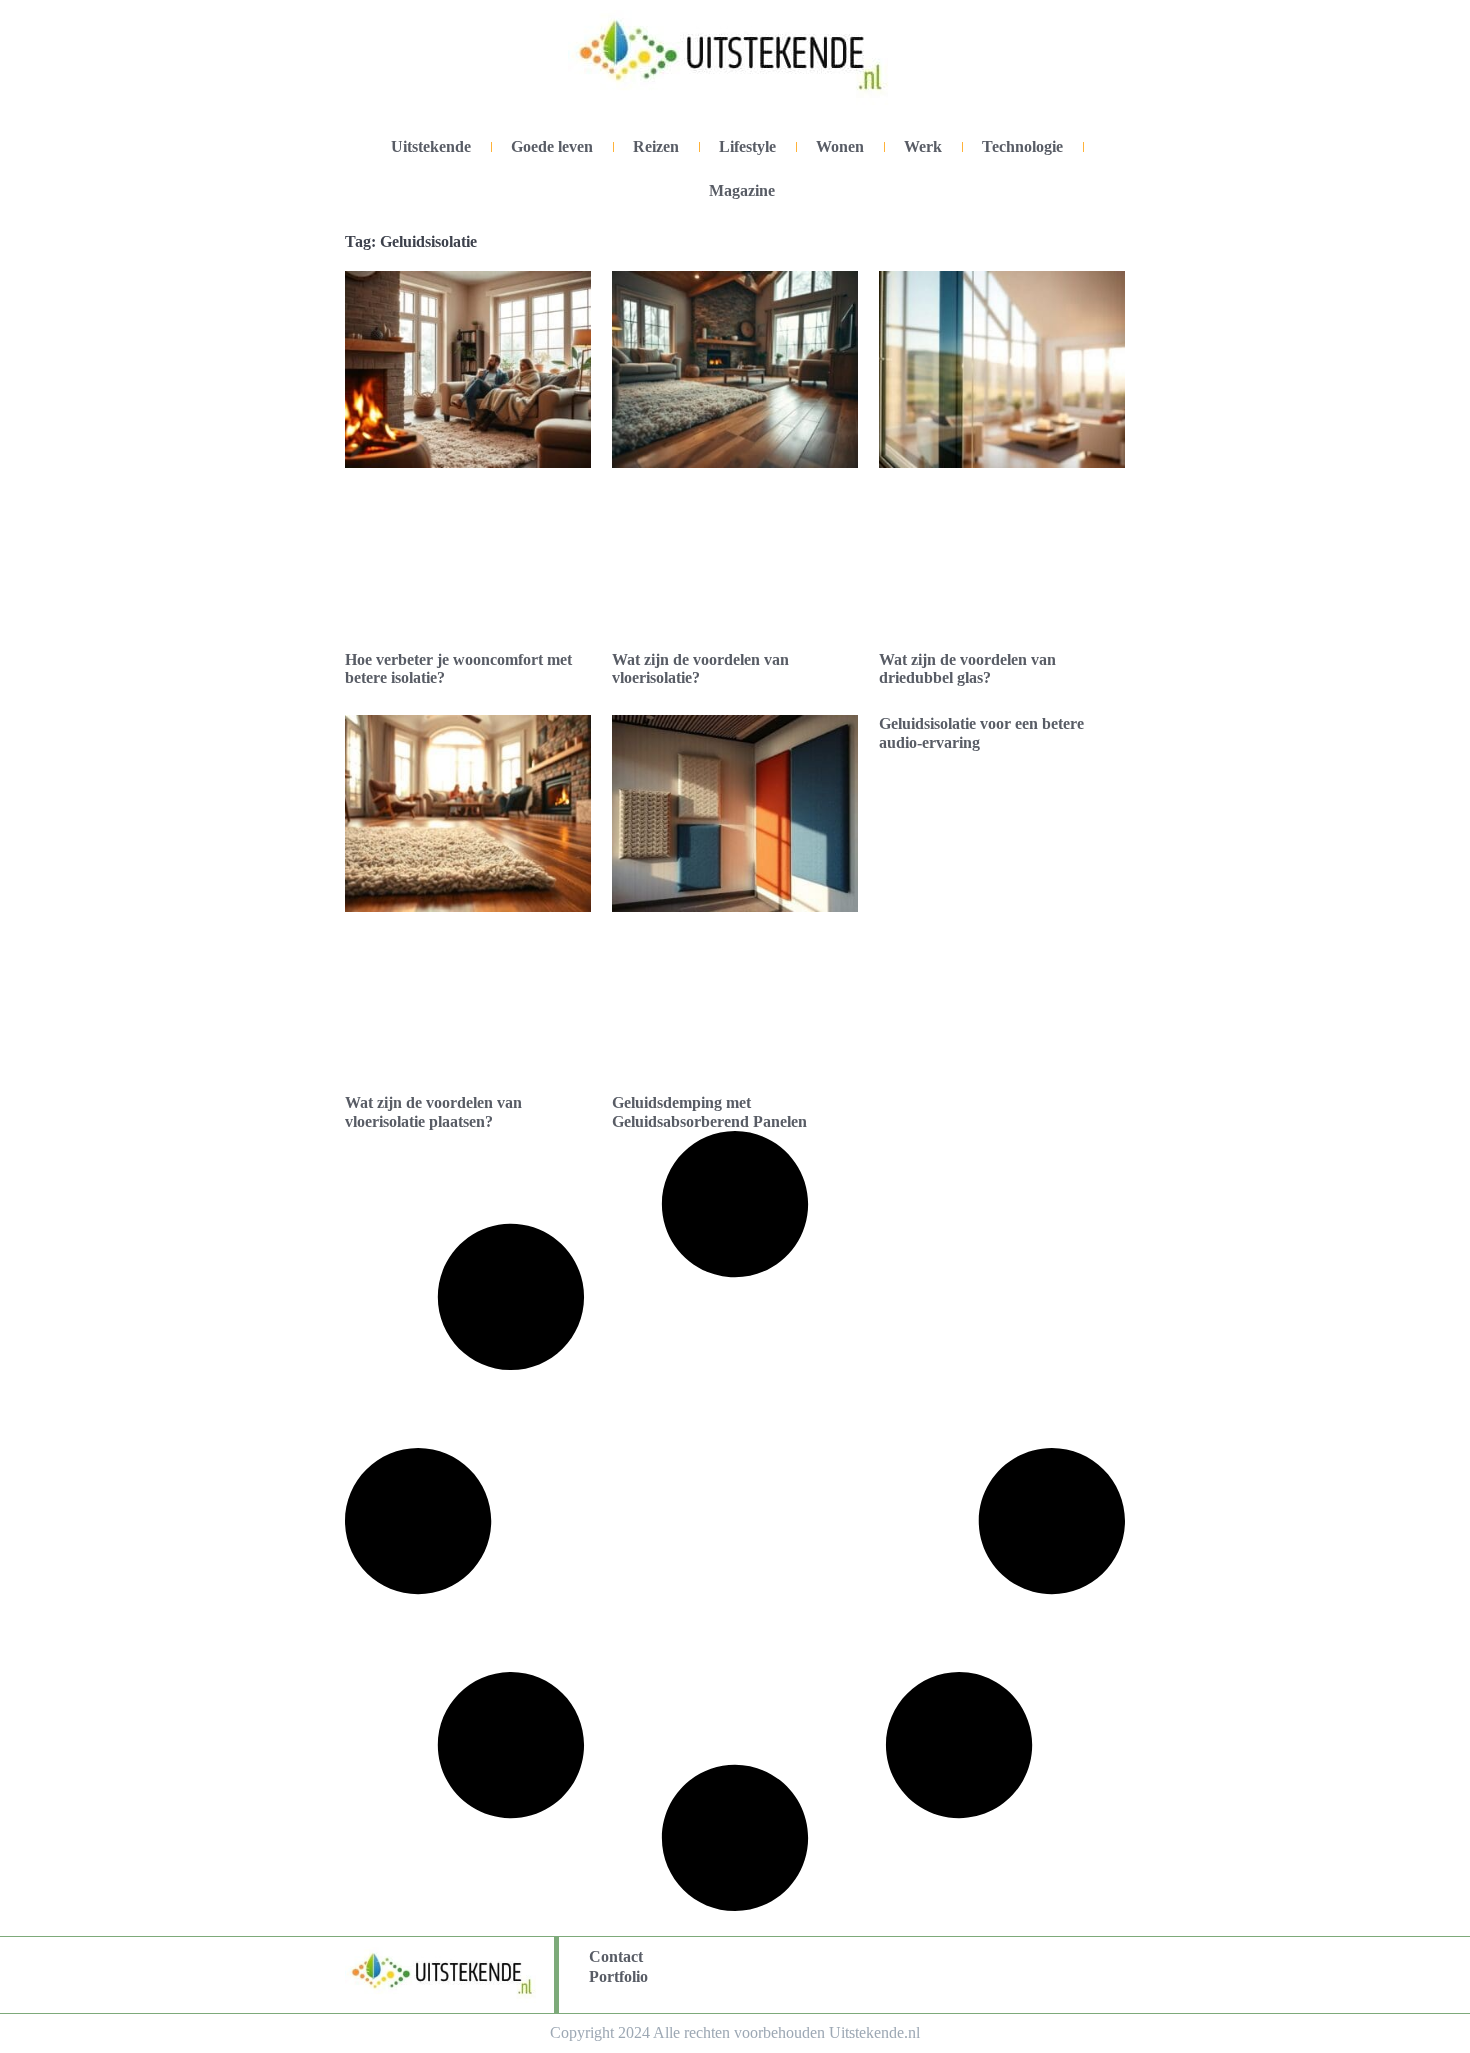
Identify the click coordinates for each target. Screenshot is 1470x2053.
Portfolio (618, 1976)
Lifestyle (747, 146)
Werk (923, 146)
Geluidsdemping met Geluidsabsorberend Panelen (709, 1111)
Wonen (840, 146)
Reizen (656, 146)
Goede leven (552, 146)
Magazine (742, 190)
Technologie (1022, 146)
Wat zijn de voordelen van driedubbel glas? (967, 668)
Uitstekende (431, 146)
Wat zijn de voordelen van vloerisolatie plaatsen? (433, 1111)
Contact (616, 1956)
